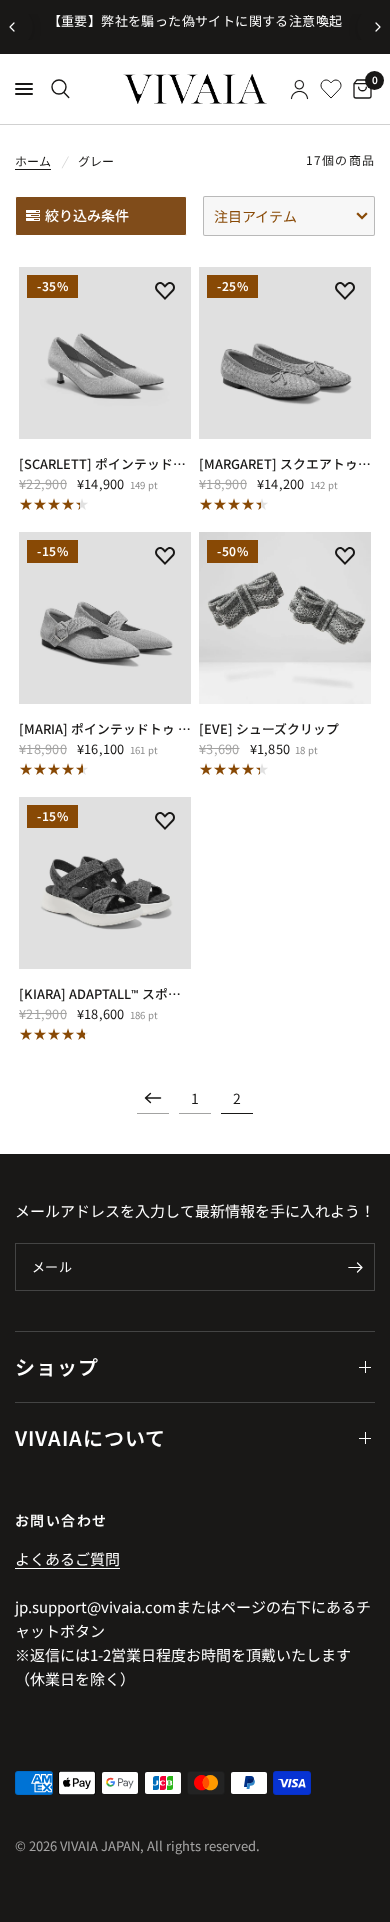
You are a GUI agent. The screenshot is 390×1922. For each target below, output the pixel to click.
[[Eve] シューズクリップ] (285, 618)
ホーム (33, 160)
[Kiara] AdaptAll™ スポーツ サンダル (105, 993)
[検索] (60, 89)
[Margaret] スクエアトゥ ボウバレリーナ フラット (285, 463)
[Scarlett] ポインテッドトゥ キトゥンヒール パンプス (105, 463)
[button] (289, 216)
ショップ (57, 1366)
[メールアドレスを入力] (355, 1267)
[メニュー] (24, 89)
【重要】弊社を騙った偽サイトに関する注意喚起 (195, 20)
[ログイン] (299, 89)
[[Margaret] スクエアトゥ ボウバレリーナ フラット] (285, 353)
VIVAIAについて (90, 1437)
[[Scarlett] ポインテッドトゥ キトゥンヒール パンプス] (105, 353)
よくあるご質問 (67, 1558)
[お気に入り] (331, 89)
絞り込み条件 (87, 215)
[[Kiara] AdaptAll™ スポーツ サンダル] (105, 883)
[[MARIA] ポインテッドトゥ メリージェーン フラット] (105, 618)
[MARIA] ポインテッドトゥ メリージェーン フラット (105, 728)
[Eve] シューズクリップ (269, 728)
